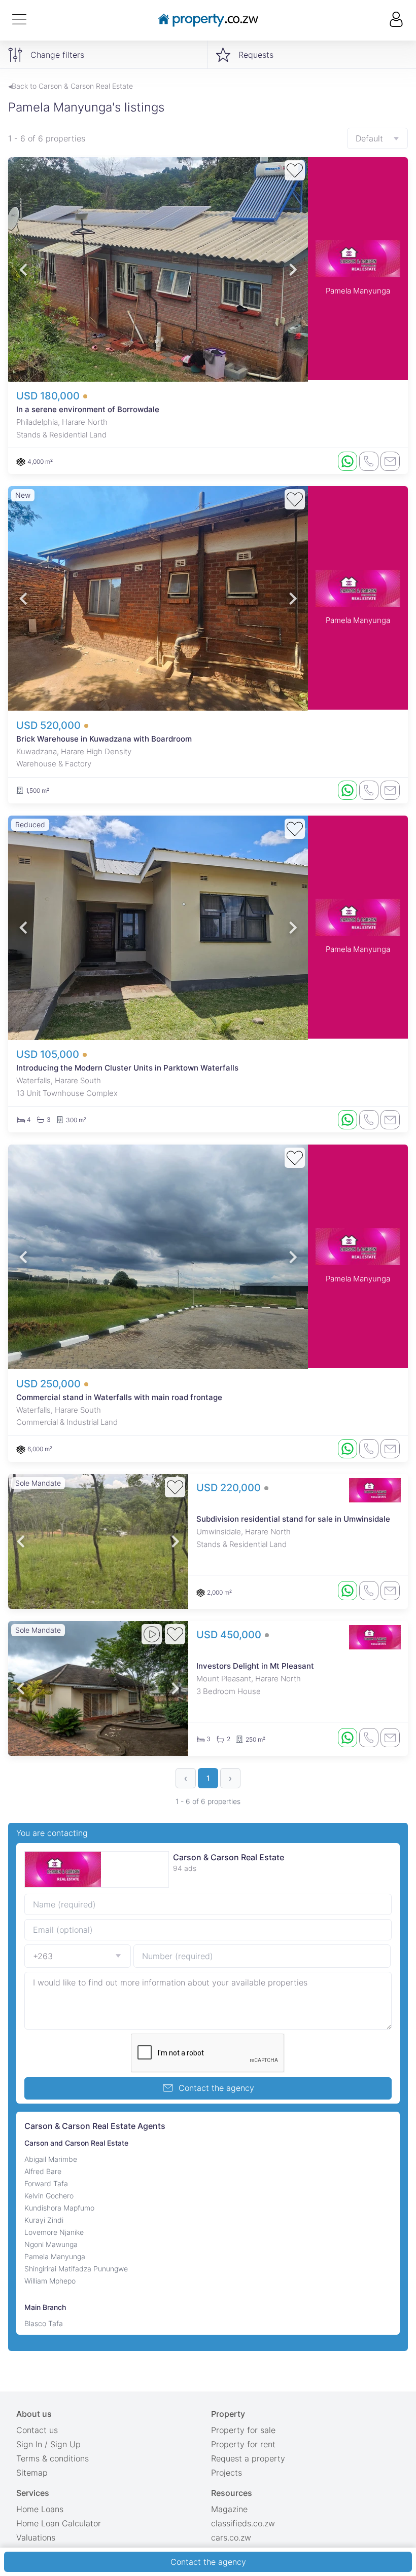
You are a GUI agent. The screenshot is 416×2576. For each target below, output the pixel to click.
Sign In (29, 2444)
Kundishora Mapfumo (59, 2208)
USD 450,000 (230, 1635)
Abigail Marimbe (51, 2159)
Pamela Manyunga (358, 291)
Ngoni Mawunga (51, 2244)
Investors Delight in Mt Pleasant (255, 1666)
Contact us (37, 2430)
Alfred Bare (43, 2171)
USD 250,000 (50, 1384)
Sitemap (32, 2473)
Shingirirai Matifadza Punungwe (76, 2269)
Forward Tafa (46, 2183)
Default (369, 138)
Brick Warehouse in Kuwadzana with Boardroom (104, 739)
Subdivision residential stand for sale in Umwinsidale (293, 1519)
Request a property (248, 2458)
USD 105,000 (49, 1054)
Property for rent (243, 2444)
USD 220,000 (230, 1488)
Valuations (36, 2537)
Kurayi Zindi (44, 2220)
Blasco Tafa (44, 2323)
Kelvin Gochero (49, 2196)
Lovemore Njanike (54, 2232)
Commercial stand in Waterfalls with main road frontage (119, 1397)
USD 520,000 (50, 725)
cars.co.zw (231, 2537)
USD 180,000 (49, 396)
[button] (23, 269)
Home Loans (40, 2509)
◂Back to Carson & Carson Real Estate (71, 86)
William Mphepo (50, 2281)
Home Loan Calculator (59, 2523)
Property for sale (243, 2430)
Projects (227, 2473)
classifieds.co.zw (243, 2523)
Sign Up (65, 2444)
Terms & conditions (53, 2458)
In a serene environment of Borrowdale (88, 409)
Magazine (229, 2509)
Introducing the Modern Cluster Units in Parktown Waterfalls (127, 1068)
